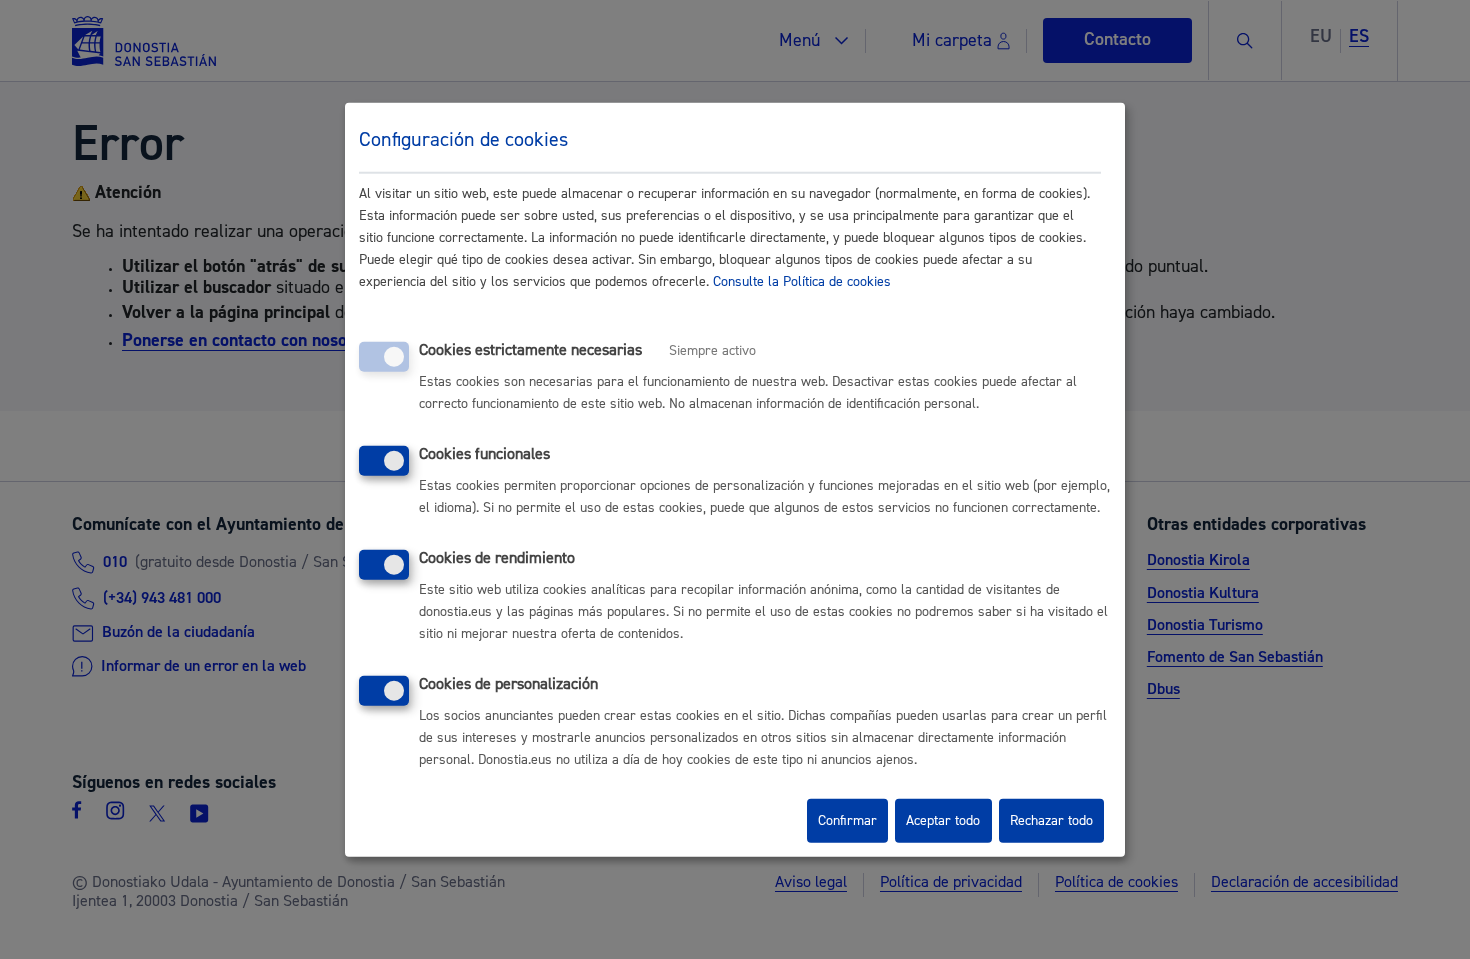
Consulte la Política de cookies (802, 282)
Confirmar (847, 821)
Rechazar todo (1051, 821)
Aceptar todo (943, 821)
